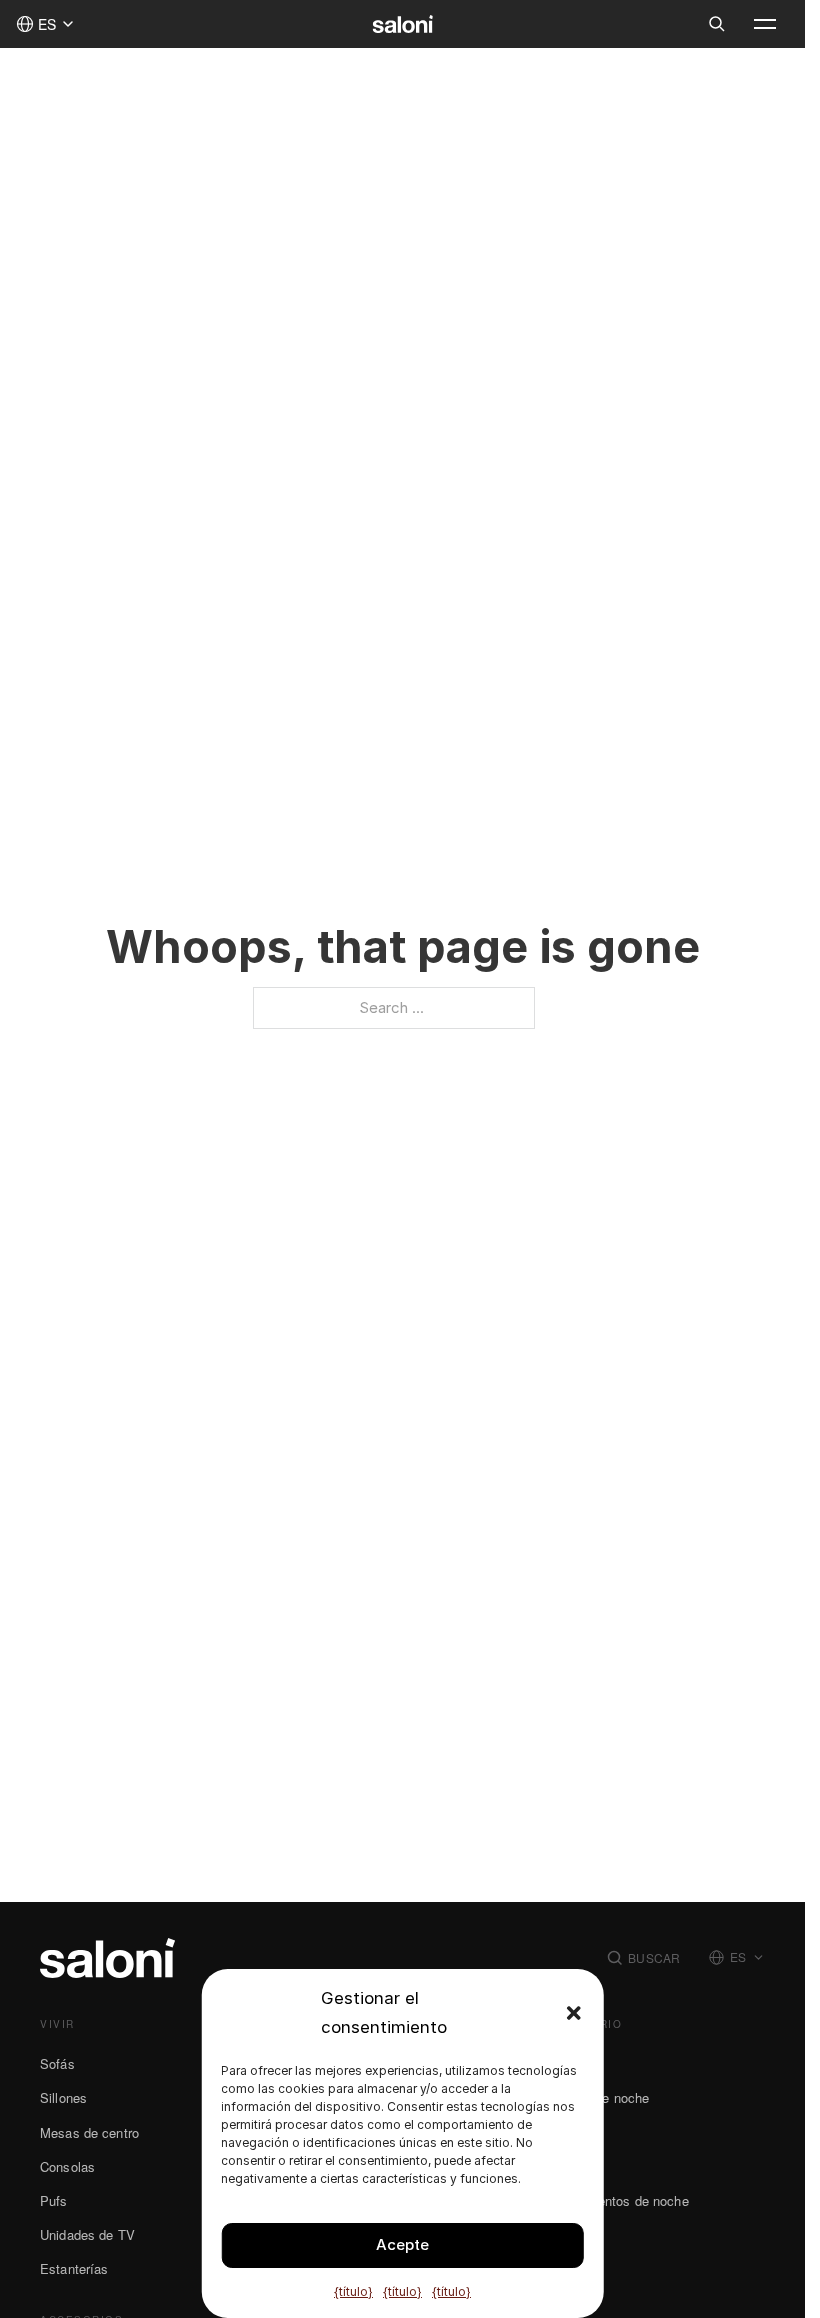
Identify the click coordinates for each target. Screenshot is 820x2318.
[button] (574, 2013)
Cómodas (570, 2132)
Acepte (402, 2244)
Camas (563, 2063)
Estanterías (74, 2268)
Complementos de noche (615, 2200)
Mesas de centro (89, 2132)
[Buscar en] (717, 24)
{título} (353, 2291)
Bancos (564, 2166)
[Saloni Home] (402, 24)
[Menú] (765, 24)
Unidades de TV (87, 2234)
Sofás (57, 2063)
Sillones (63, 2097)
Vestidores (573, 2234)
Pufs (54, 2200)
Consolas (67, 2166)
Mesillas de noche (595, 2097)
